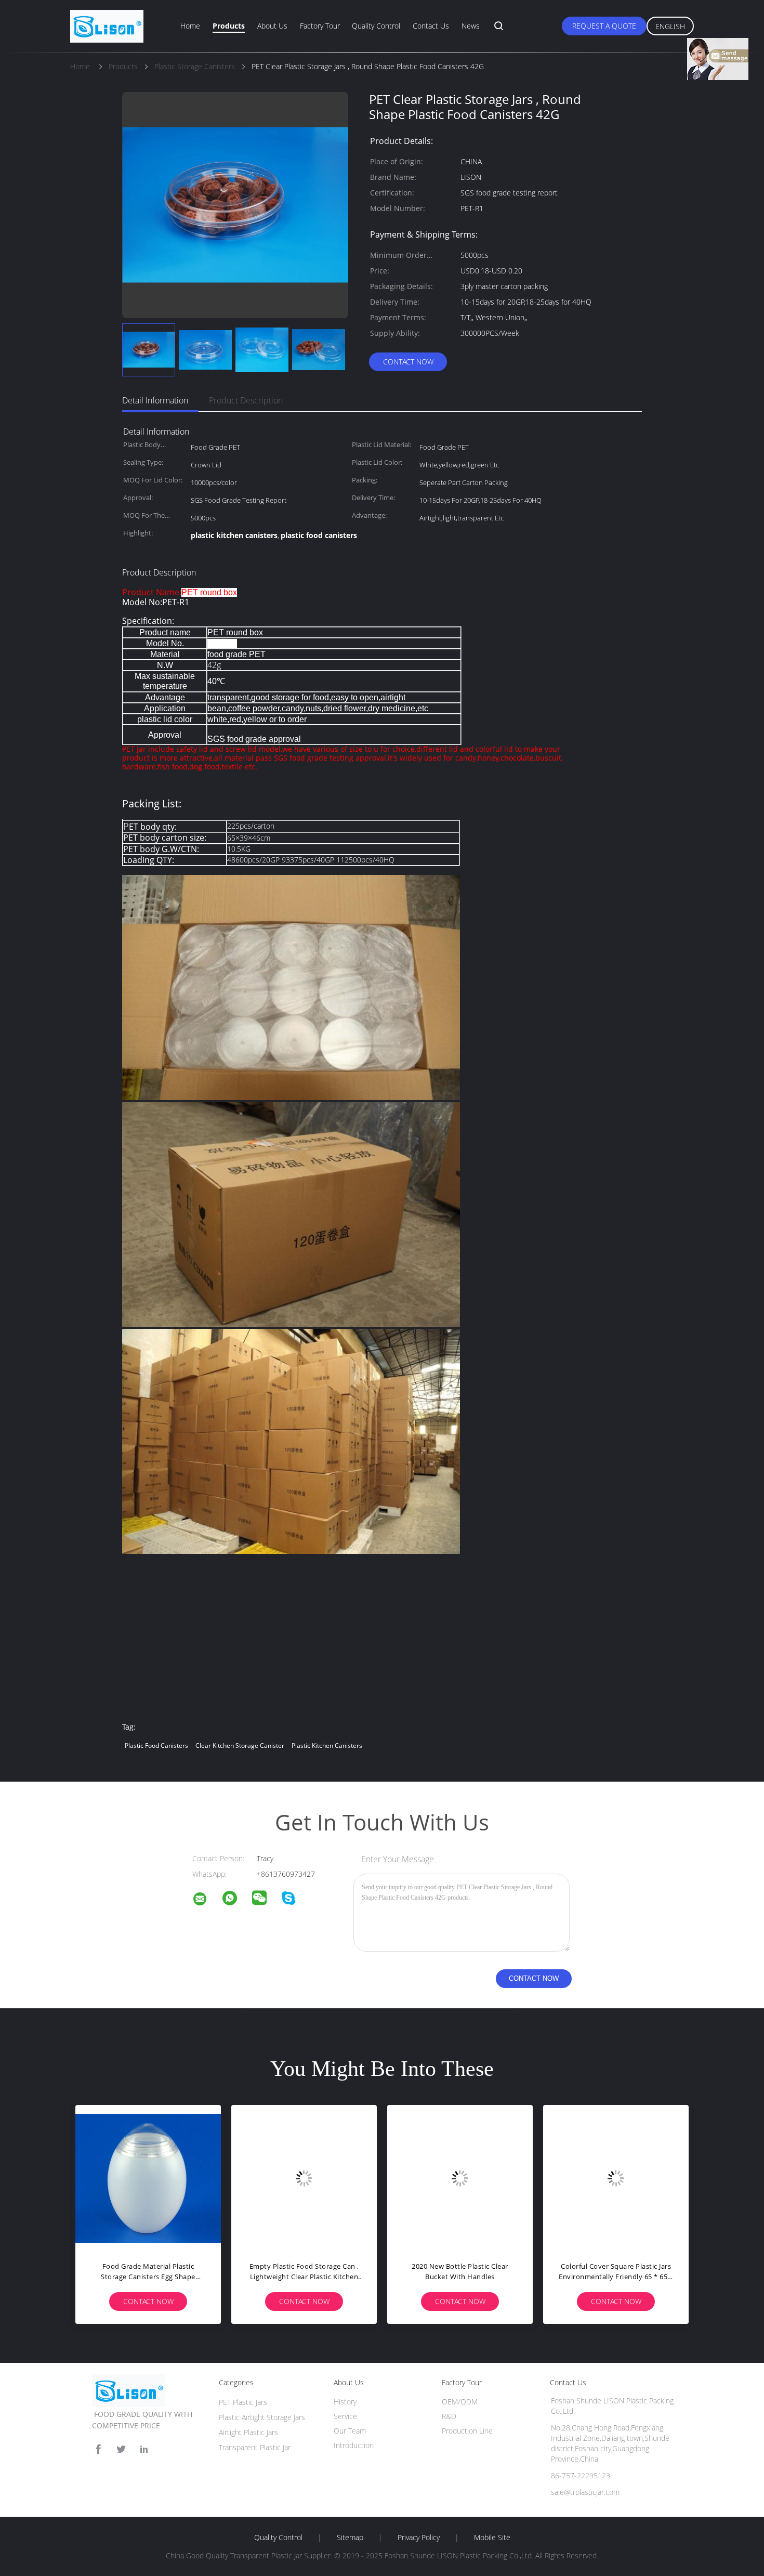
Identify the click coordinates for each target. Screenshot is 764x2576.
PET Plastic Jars (243, 2402)
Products (229, 26)
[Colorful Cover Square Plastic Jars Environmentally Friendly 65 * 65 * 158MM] (338, 2178)
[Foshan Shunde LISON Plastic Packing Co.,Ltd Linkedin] (144, 2449)
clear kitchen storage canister (240, 1745)
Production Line (467, 2431)
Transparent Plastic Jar (255, 2447)
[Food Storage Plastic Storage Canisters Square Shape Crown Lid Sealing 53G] (494, 2178)
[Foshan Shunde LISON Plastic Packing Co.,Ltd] (206, 1900)
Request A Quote (604, 26)
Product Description (246, 400)
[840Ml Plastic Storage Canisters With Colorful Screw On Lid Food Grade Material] (650, 2178)
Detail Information (155, 400)
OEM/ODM (460, 2402)
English (670, 26)
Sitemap (350, 2538)
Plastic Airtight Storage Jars (262, 2417)
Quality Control (376, 26)
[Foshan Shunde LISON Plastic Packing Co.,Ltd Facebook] (98, 2449)
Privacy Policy (419, 2538)
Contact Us (431, 26)
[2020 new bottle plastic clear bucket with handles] (182, 2178)
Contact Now (408, 362)
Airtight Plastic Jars (248, 2432)
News (471, 26)
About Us (272, 26)
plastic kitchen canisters (327, 1745)
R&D (449, 2416)
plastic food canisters (156, 1745)
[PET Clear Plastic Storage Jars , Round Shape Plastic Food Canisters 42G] (149, 350)
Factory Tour (320, 26)
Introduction (354, 2445)
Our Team (350, 2431)
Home (190, 26)
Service (345, 2416)
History (345, 2402)
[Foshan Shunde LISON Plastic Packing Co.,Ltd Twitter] (121, 2449)
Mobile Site (492, 2538)
